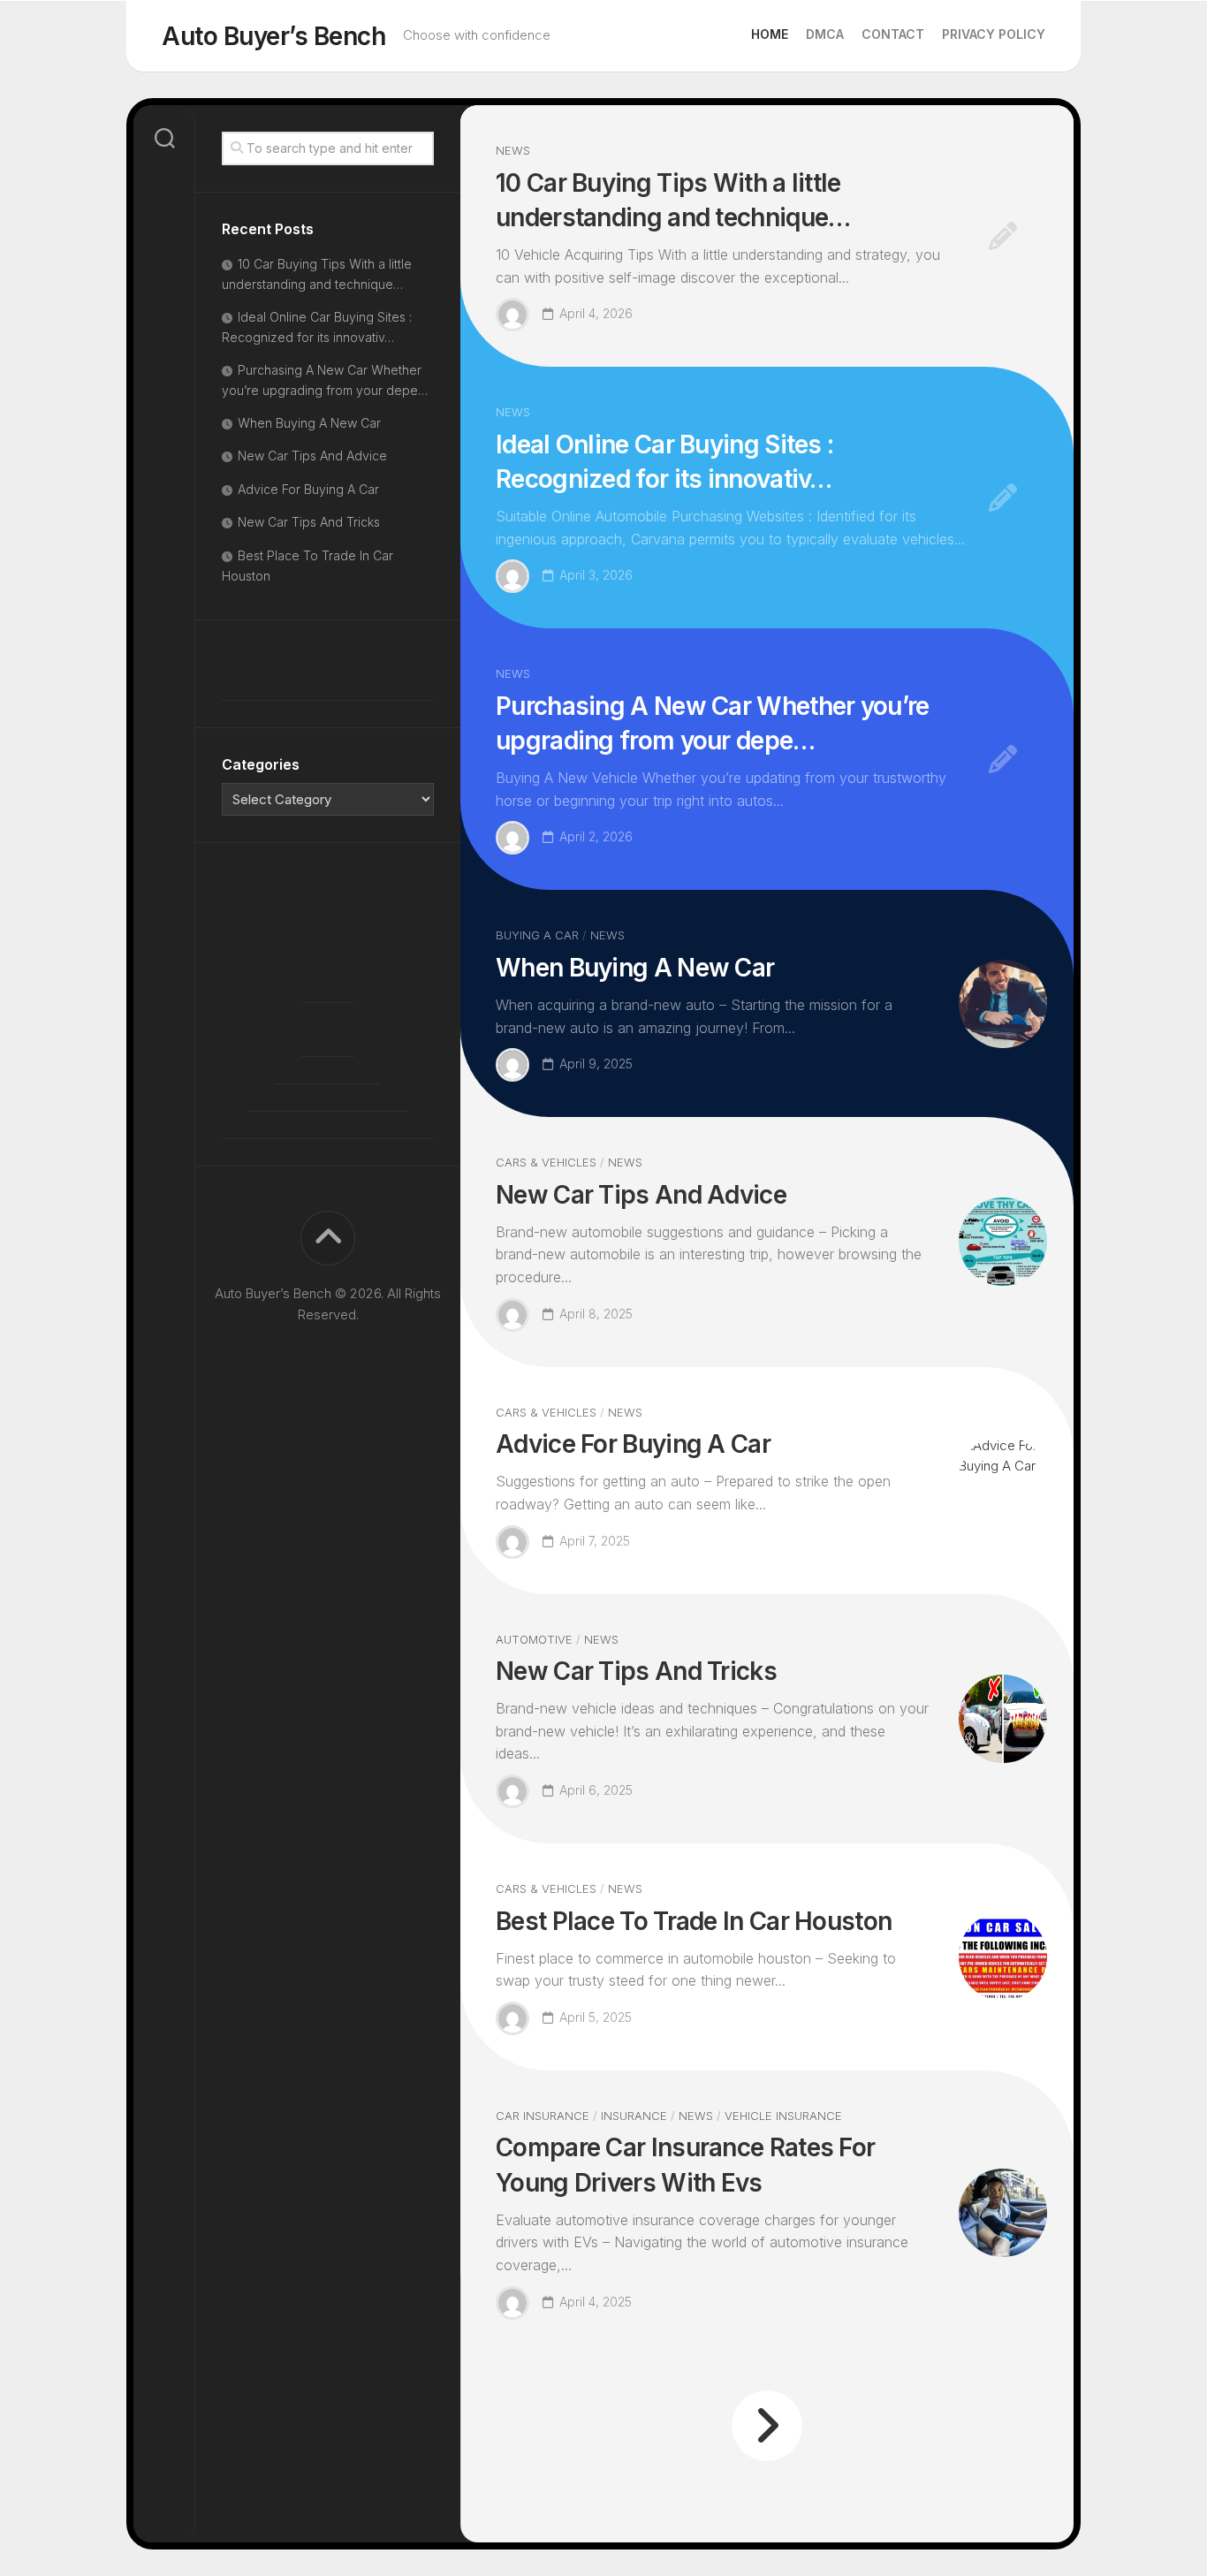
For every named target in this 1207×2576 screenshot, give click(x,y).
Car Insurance (543, 2116)
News (513, 150)
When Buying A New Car (635, 968)
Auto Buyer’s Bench (273, 36)
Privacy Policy (994, 34)
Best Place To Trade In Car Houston (694, 1921)
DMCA (825, 34)
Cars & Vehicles (546, 1162)
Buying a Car (537, 935)
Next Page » (767, 2426)
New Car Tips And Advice (641, 1195)
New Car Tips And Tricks (636, 1671)
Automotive (534, 1639)
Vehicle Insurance (783, 2116)
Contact (893, 34)
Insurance (634, 2116)
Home (770, 34)
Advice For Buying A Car (633, 1444)
